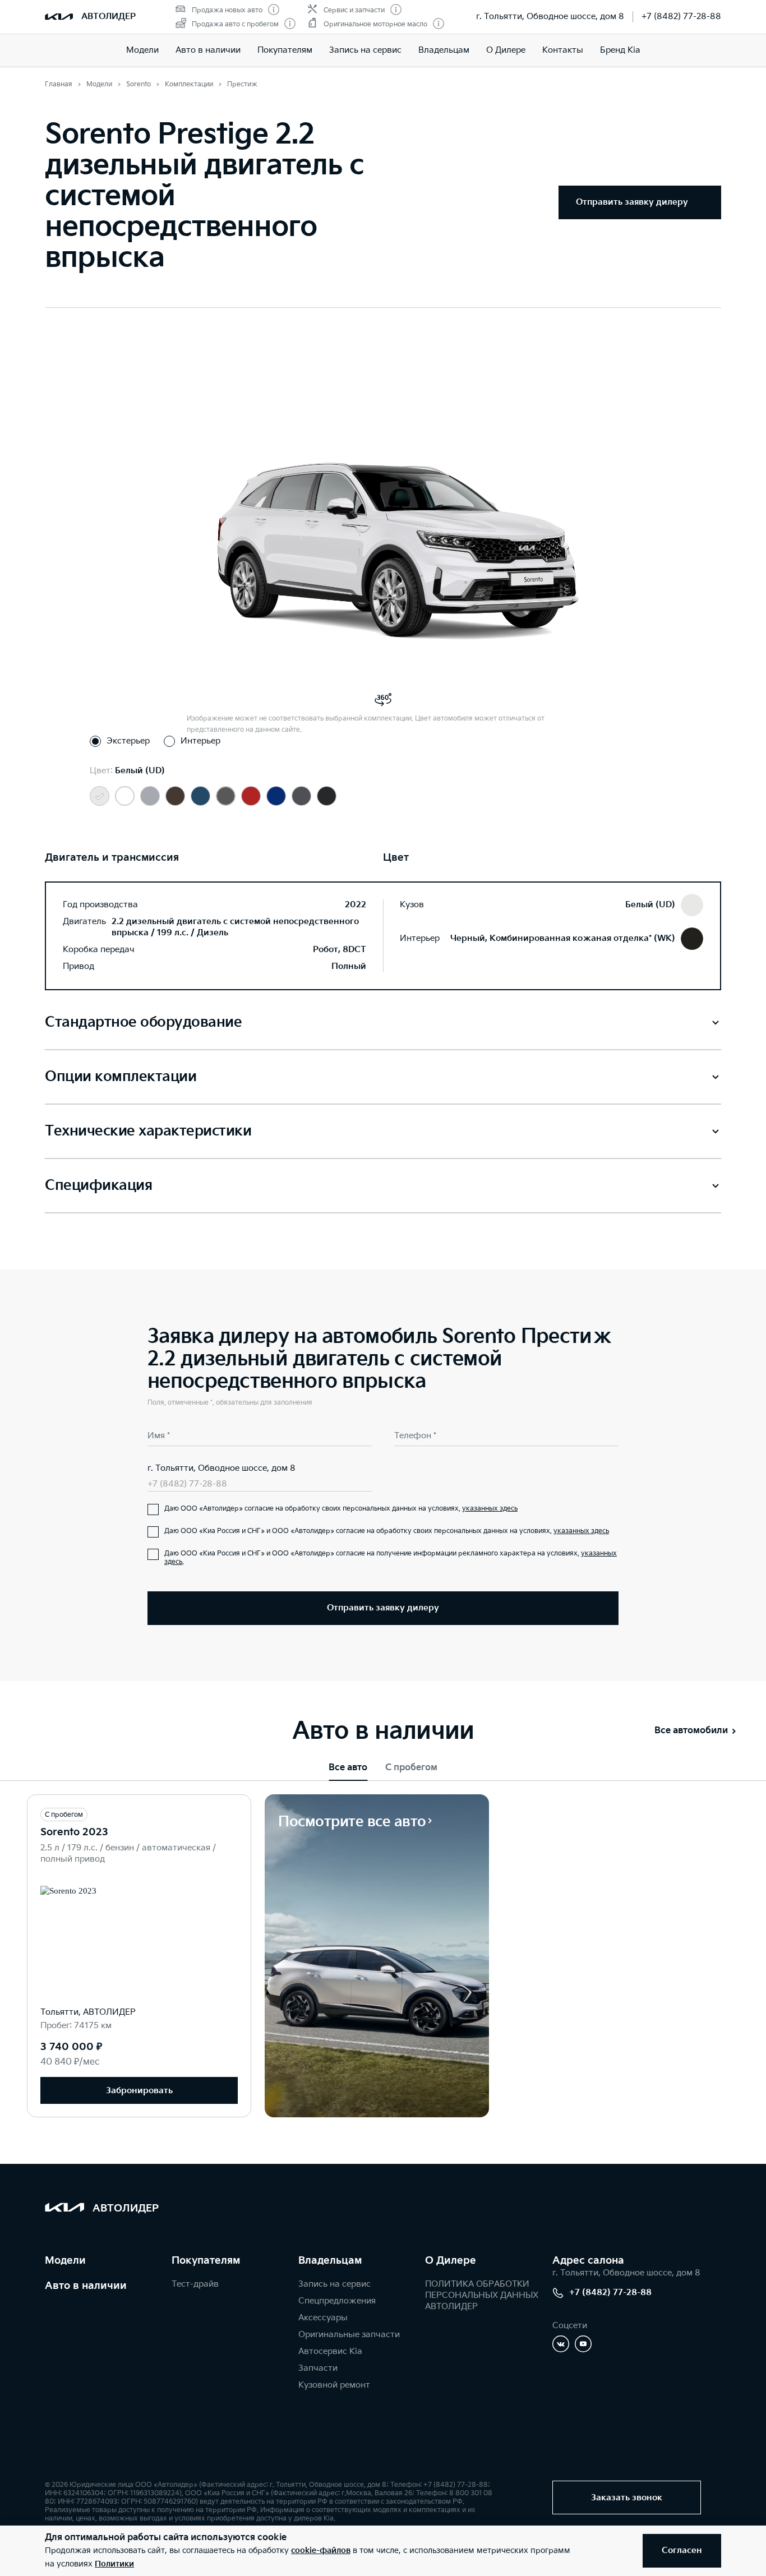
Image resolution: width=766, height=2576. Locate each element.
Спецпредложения (337, 2301)
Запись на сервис (365, 50)
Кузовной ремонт (334, 2385)
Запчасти (318, 2368)
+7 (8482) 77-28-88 (681, 17)
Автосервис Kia (330, 2351)
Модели (142, 50)
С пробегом (411, 1768)
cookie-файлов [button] (321, 2550)
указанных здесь (490, 1509)
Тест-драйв (195, 2284)
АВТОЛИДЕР (109, 17)
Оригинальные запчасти (349, 2335)
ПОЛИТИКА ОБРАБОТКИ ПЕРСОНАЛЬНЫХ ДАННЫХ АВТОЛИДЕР (482, 2295)
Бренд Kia (620, 50)
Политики (114, 2564)
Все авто (348, 1768)
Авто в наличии (208, 50)
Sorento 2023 (74, 1832)
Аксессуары (323, 2318)
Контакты (563, 50)
